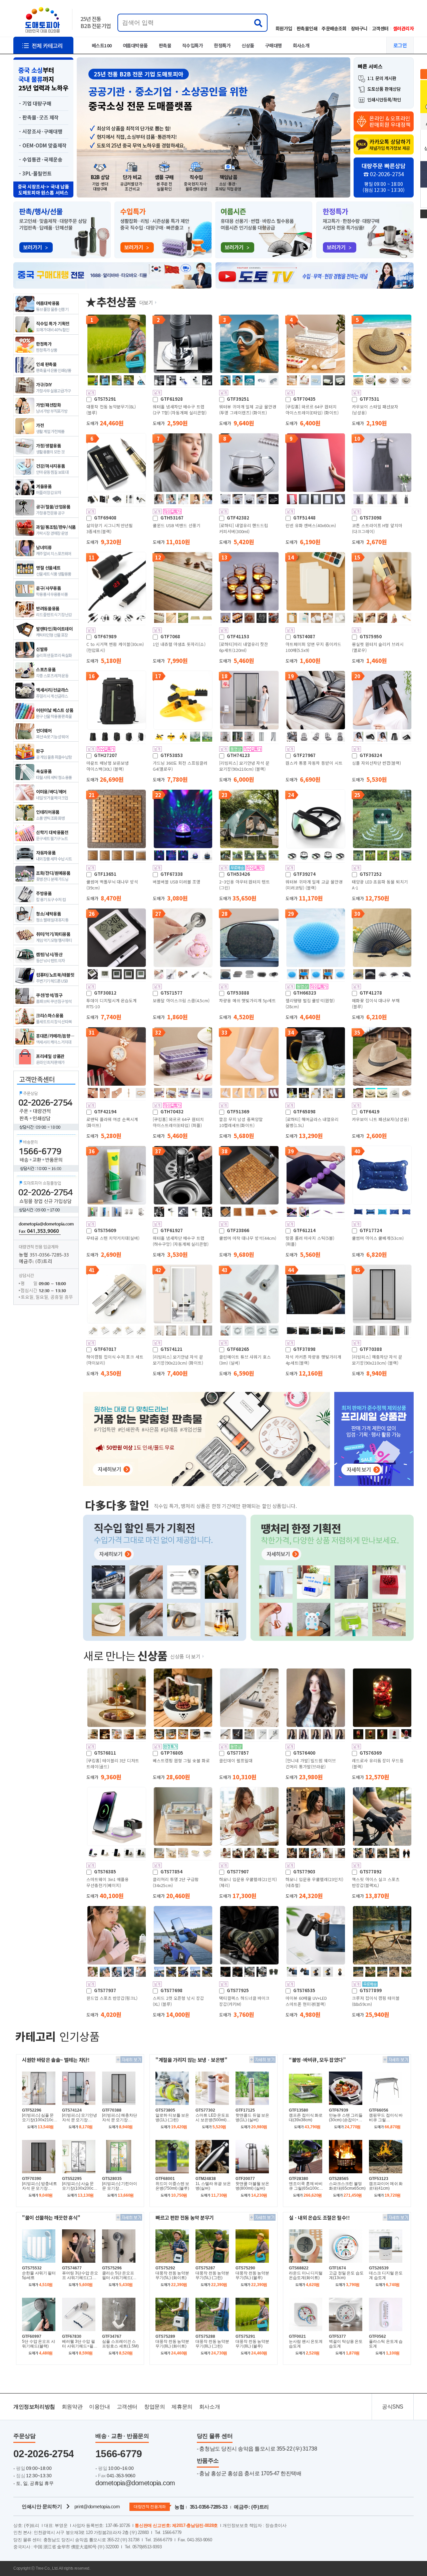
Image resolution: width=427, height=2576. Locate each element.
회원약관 (72, 2407)
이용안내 (99, 2407)
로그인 (400, 45)
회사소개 (301, 45)
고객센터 (380, 28)
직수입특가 (192, 45)
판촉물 (165, 45)
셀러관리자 (403, 28)
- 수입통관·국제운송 (41, 159)
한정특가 (222, 45)
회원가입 (284, 28)
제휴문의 (182, 2407)
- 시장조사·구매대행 (41, 131)
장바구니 (359, 28)
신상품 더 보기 (185, 1656)
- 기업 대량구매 (35, 103)
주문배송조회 (334, 28)
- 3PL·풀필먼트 (35, 173)
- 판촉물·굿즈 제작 (39, 117)
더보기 (146, 302)
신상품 (248, 45)
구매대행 (274, 45)
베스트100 (102, 45)
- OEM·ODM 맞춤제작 (43, 145)
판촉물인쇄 (307, 28)
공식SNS (393, 2407)
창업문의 (154, 2407)
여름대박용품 (135, 45)
